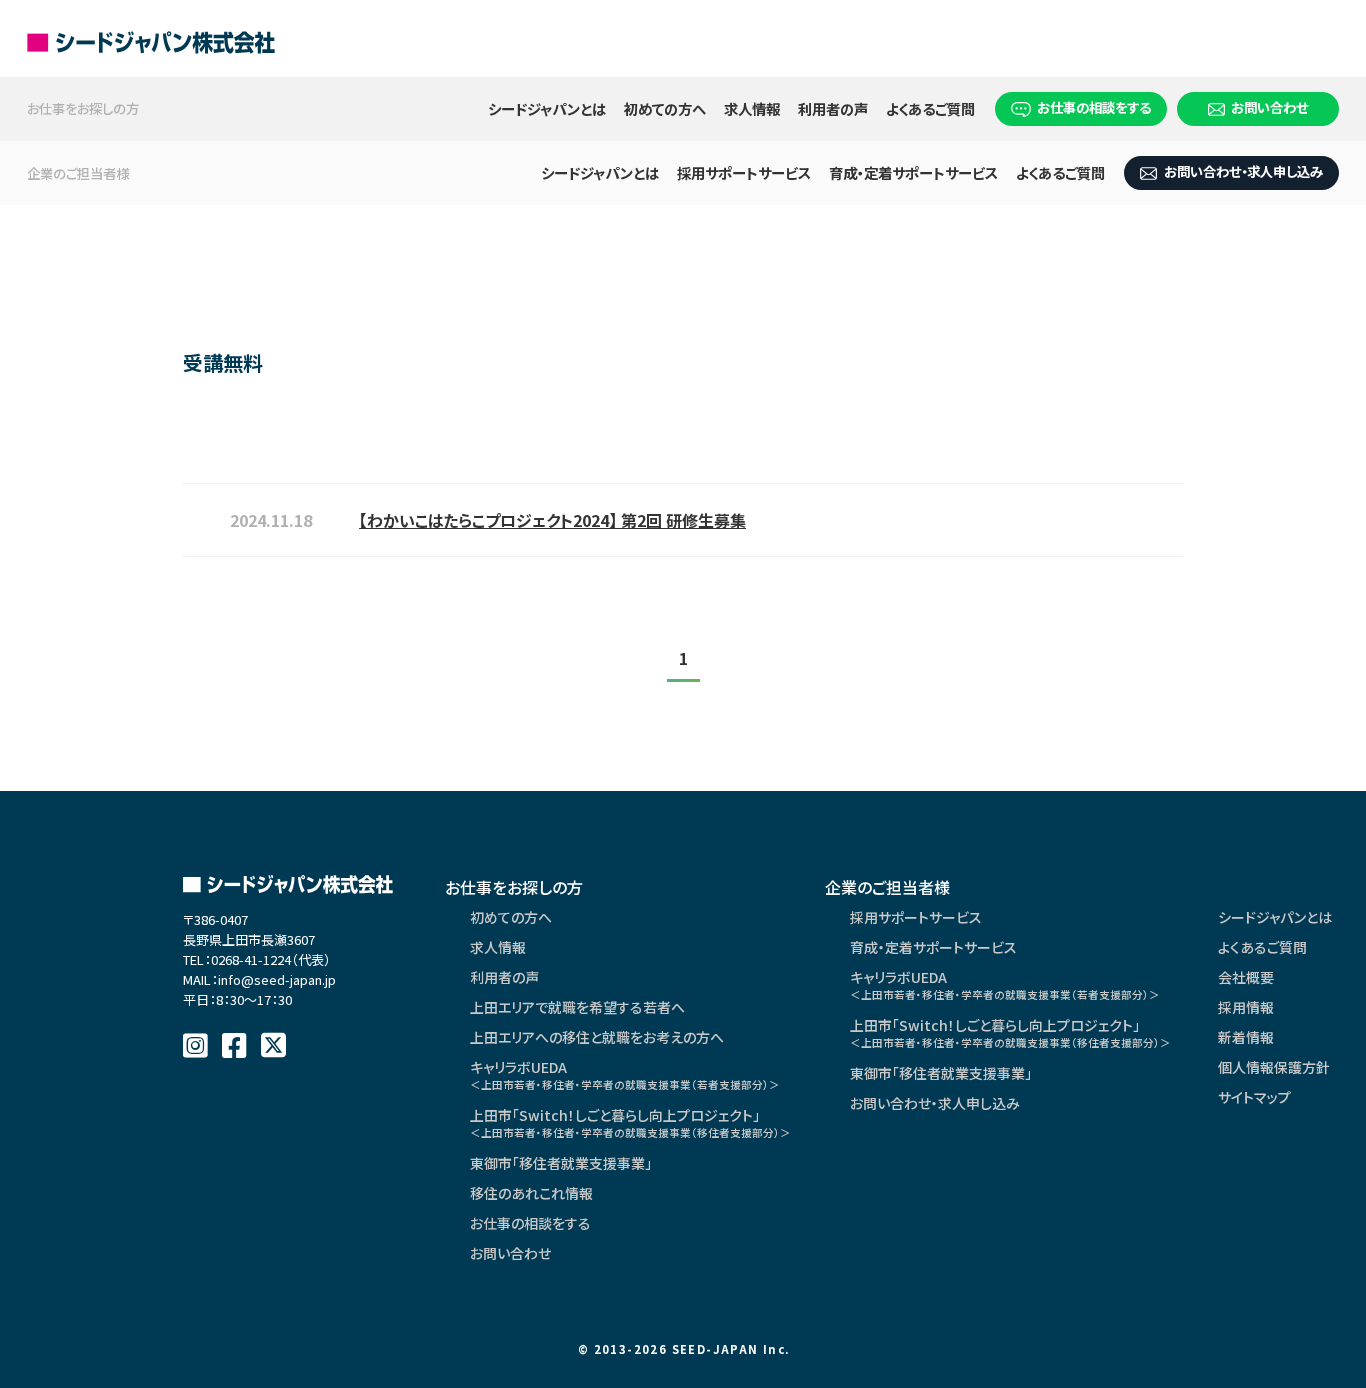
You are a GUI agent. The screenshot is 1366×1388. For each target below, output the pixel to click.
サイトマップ (1254, 1097)
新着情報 (1246, 1037)
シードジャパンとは (547, 108)
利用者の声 (833, 108)
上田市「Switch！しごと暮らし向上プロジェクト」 (630, 1122)
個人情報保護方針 (1274, 1067)
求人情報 (752, 108)
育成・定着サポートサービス (913, 172)
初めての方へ (665, 108)
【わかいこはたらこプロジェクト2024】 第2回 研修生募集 (552, 520)
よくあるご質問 (930, 108)
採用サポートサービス (744, 172)
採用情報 (1246, 1007)
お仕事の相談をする (1094, 107)
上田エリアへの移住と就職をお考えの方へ (597, 1037)
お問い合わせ (1269, 107)
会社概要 (1246, 977)
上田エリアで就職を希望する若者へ (577, 1007)
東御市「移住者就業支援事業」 (561, 1163)
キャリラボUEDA (625, 1074)
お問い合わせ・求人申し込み (1243, 171)
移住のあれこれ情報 (531, 1193)
